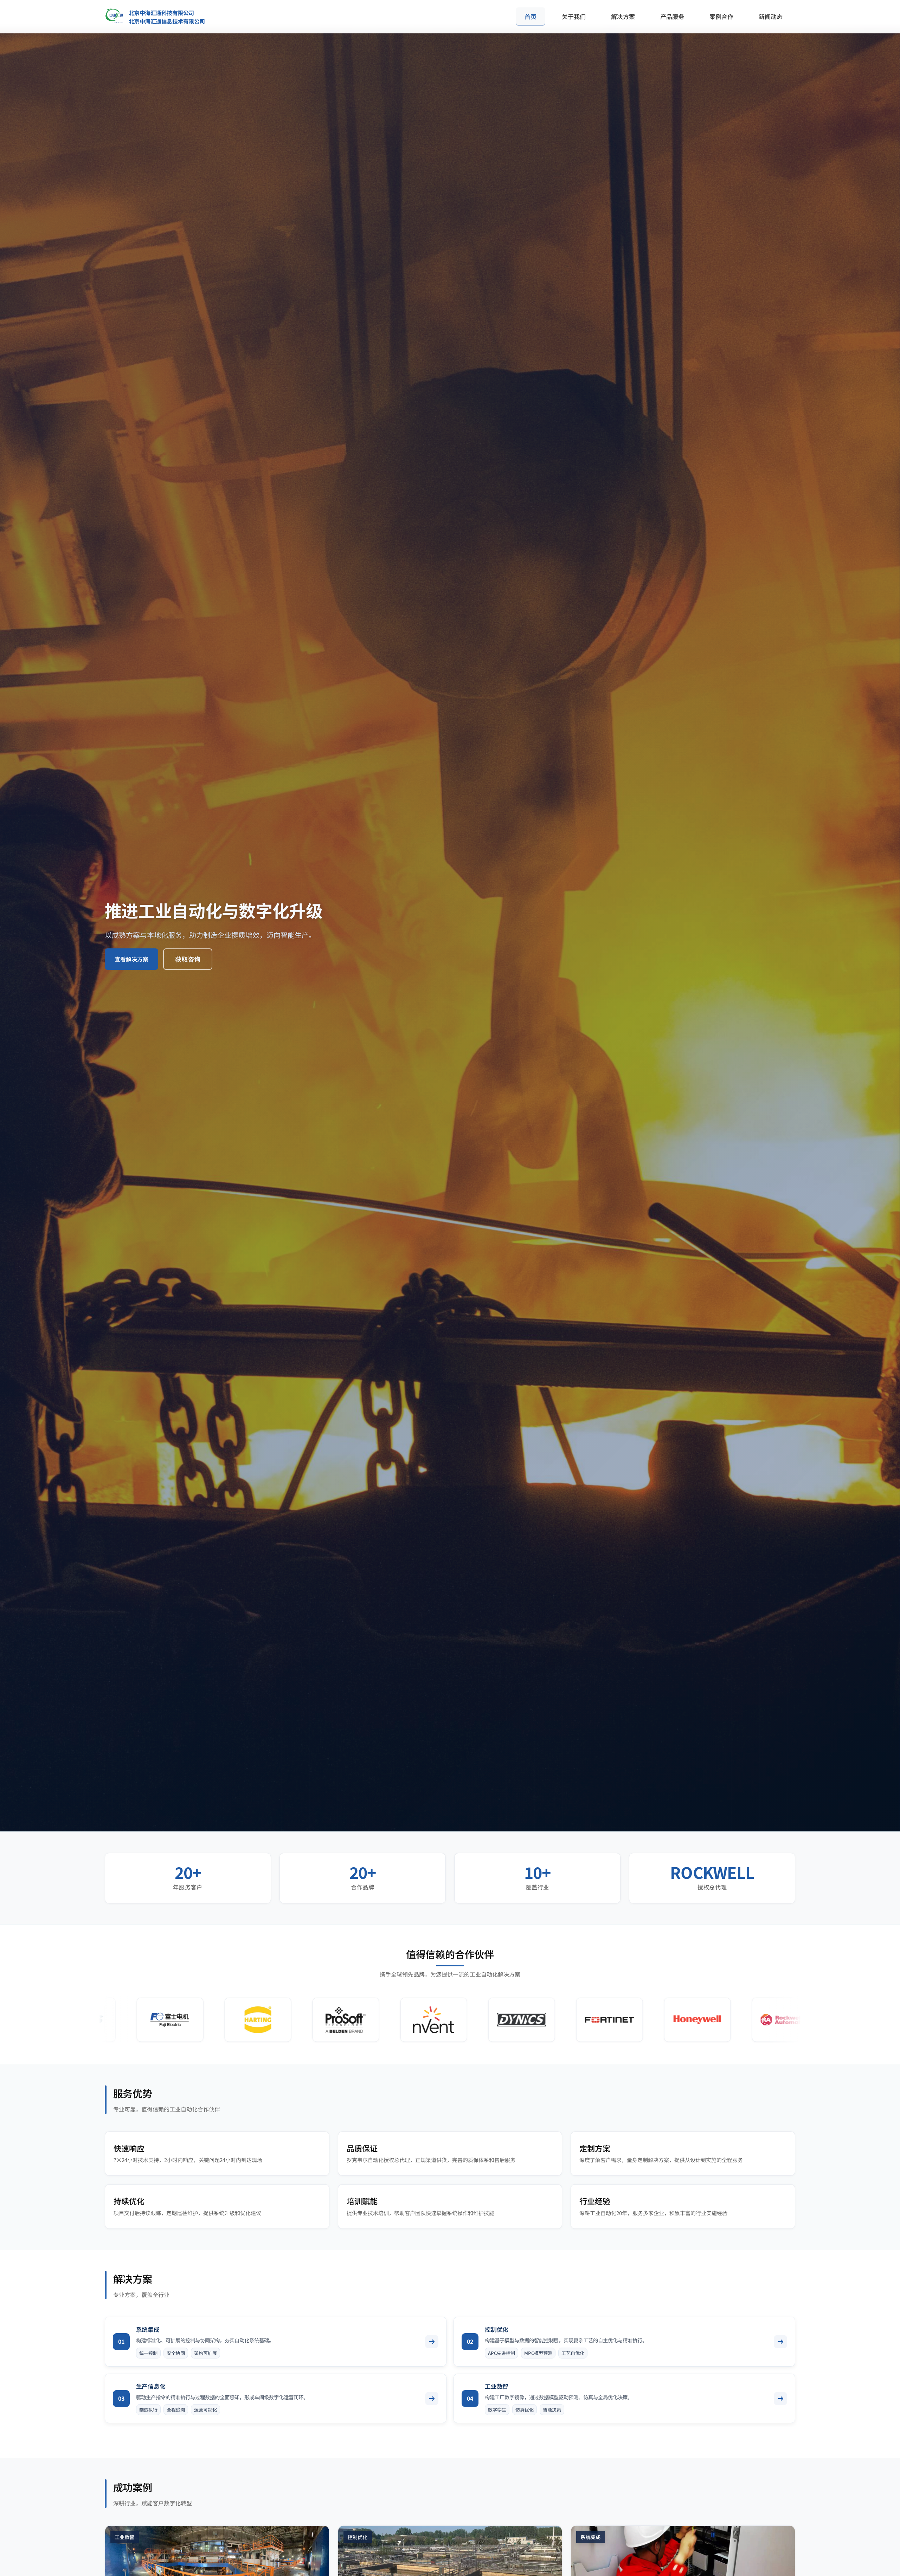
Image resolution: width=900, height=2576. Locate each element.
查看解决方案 (131, 959)
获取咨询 (188, 959)
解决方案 (623, 16)
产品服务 (672, 16)
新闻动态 (771, 16)
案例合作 (721, 16)
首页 (531, 16)
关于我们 (574, 16)
